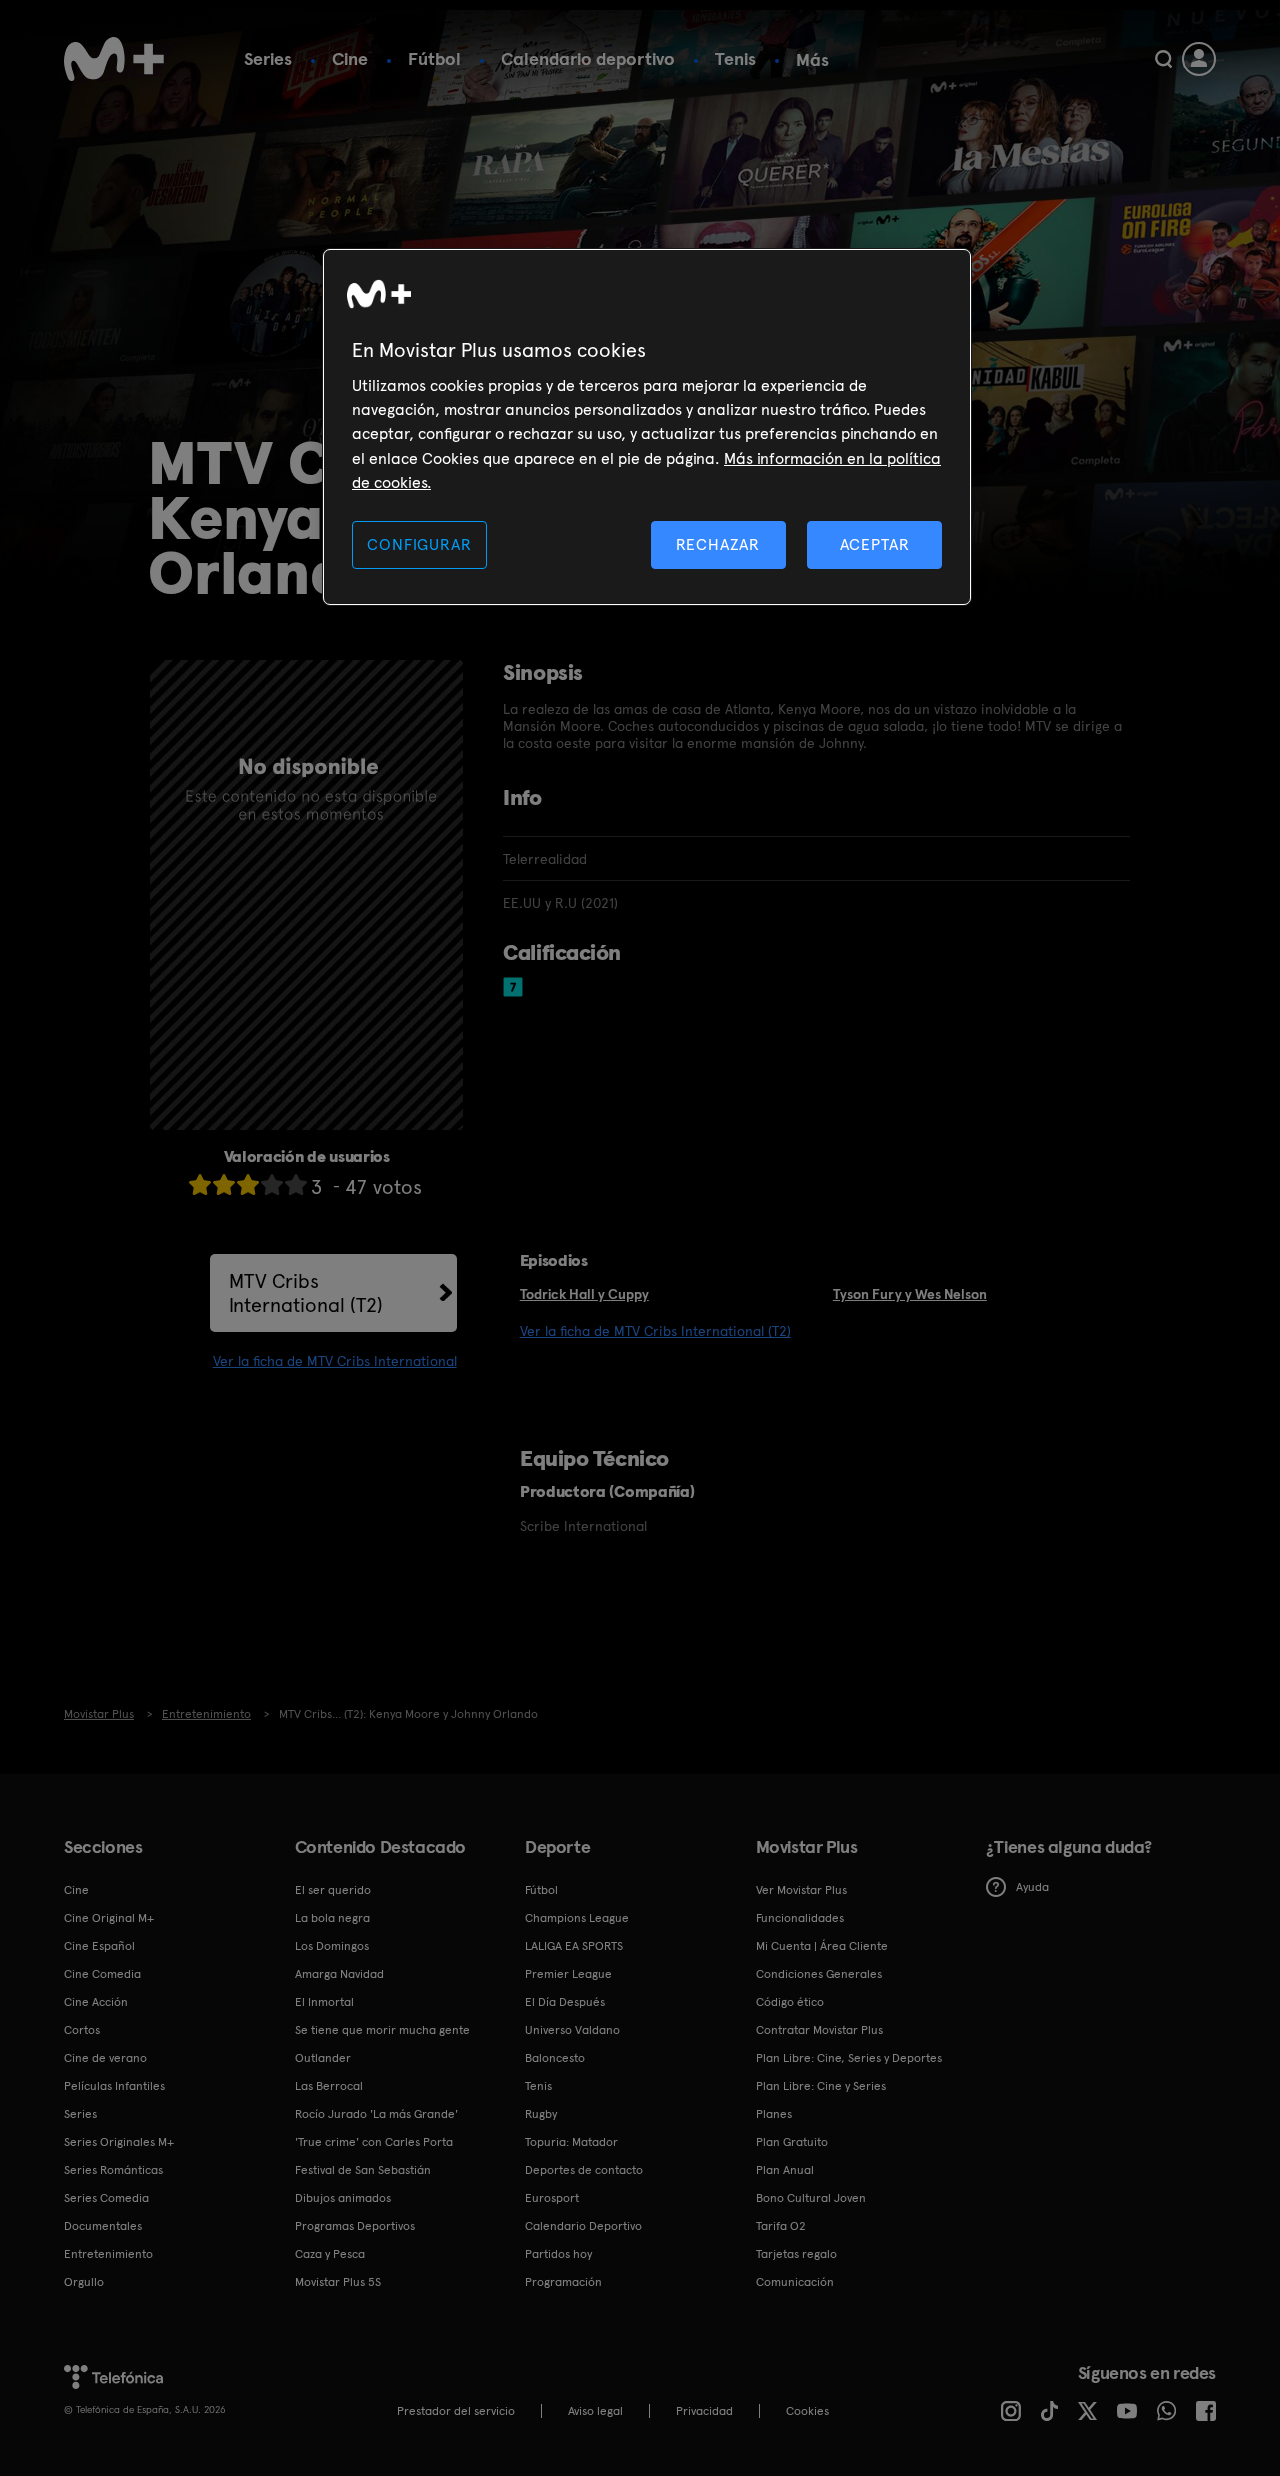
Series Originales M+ (119, 2142)
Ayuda (1032, 1887)
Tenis (735, 58)
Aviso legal (595, 2411)
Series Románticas (113, 2170)
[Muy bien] (296, 1184)
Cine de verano (105, 2058)
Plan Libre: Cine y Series (821, 2086)
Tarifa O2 (781, 2226)
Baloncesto (555, 2058)
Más (812, 60)
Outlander (323, 2058)
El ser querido (333, 1890)
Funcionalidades (800, 1918)
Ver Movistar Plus (801, 1890)
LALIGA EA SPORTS (574, 1946)
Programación (563, 2282)
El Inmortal (324, 2002)
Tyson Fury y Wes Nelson (910, 1294)
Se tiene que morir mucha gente (382, 2030)
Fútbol (434, 58)
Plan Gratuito (792, 2142)
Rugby (541, 2114)
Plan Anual (785, 2170)
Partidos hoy (558, 2254)
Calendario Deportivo (583, 2226)
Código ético (790, 2002)
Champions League (577, 1918)
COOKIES (807, 2411)
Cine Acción (96, 2002)
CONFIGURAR (419, 544)
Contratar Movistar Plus (819, 2030)
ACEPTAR (875, 544)
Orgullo (84, 2282)
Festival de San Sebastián (363, 2170)
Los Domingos (332, 1946)
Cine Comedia (102, 1974)
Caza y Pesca (330, 2254)
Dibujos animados (343, 2198)
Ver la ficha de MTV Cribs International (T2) (655, 1331)
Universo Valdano (572, 2030)
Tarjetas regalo (796, 2254)
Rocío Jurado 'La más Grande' (376, 2114)
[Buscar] (1163, 59)
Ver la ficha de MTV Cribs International (335, 1361)
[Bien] (272, 1184)
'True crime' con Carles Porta (374, 2142)
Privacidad (704, 2411)
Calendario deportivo (588, 58)
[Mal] (224, 1184)
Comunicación (795, 2282)
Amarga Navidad (339, 1974)
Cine (350, 58)
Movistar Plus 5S (338, 2282)
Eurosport (552, 2198)
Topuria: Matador (571, 2142)
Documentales (103, 2226)
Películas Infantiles (114, 2086)
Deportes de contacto (584, 2170)
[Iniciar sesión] (1199, 59)
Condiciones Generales (819, 1974)
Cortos (82, 2030)
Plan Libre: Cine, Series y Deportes (849, 2058)
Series (268, 58)
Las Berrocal (329, 2086)
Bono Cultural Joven (811, 2198)
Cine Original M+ (109, 1918)
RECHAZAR (718, 544)
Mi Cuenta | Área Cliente (822, 1946)
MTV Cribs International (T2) (306, 1293)
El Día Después (565, 2002)
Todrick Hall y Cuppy (584, 1294)
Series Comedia (106, 2198)
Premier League (568, 1974)
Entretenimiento (108, 2254)
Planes (774, 2114)
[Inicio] (114, 59)
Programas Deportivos (355, 2226)
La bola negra (332, 1918)
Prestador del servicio (456, 2411)
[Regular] (248, 1184)
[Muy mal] (200, 1184)
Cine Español (99, 1946)
